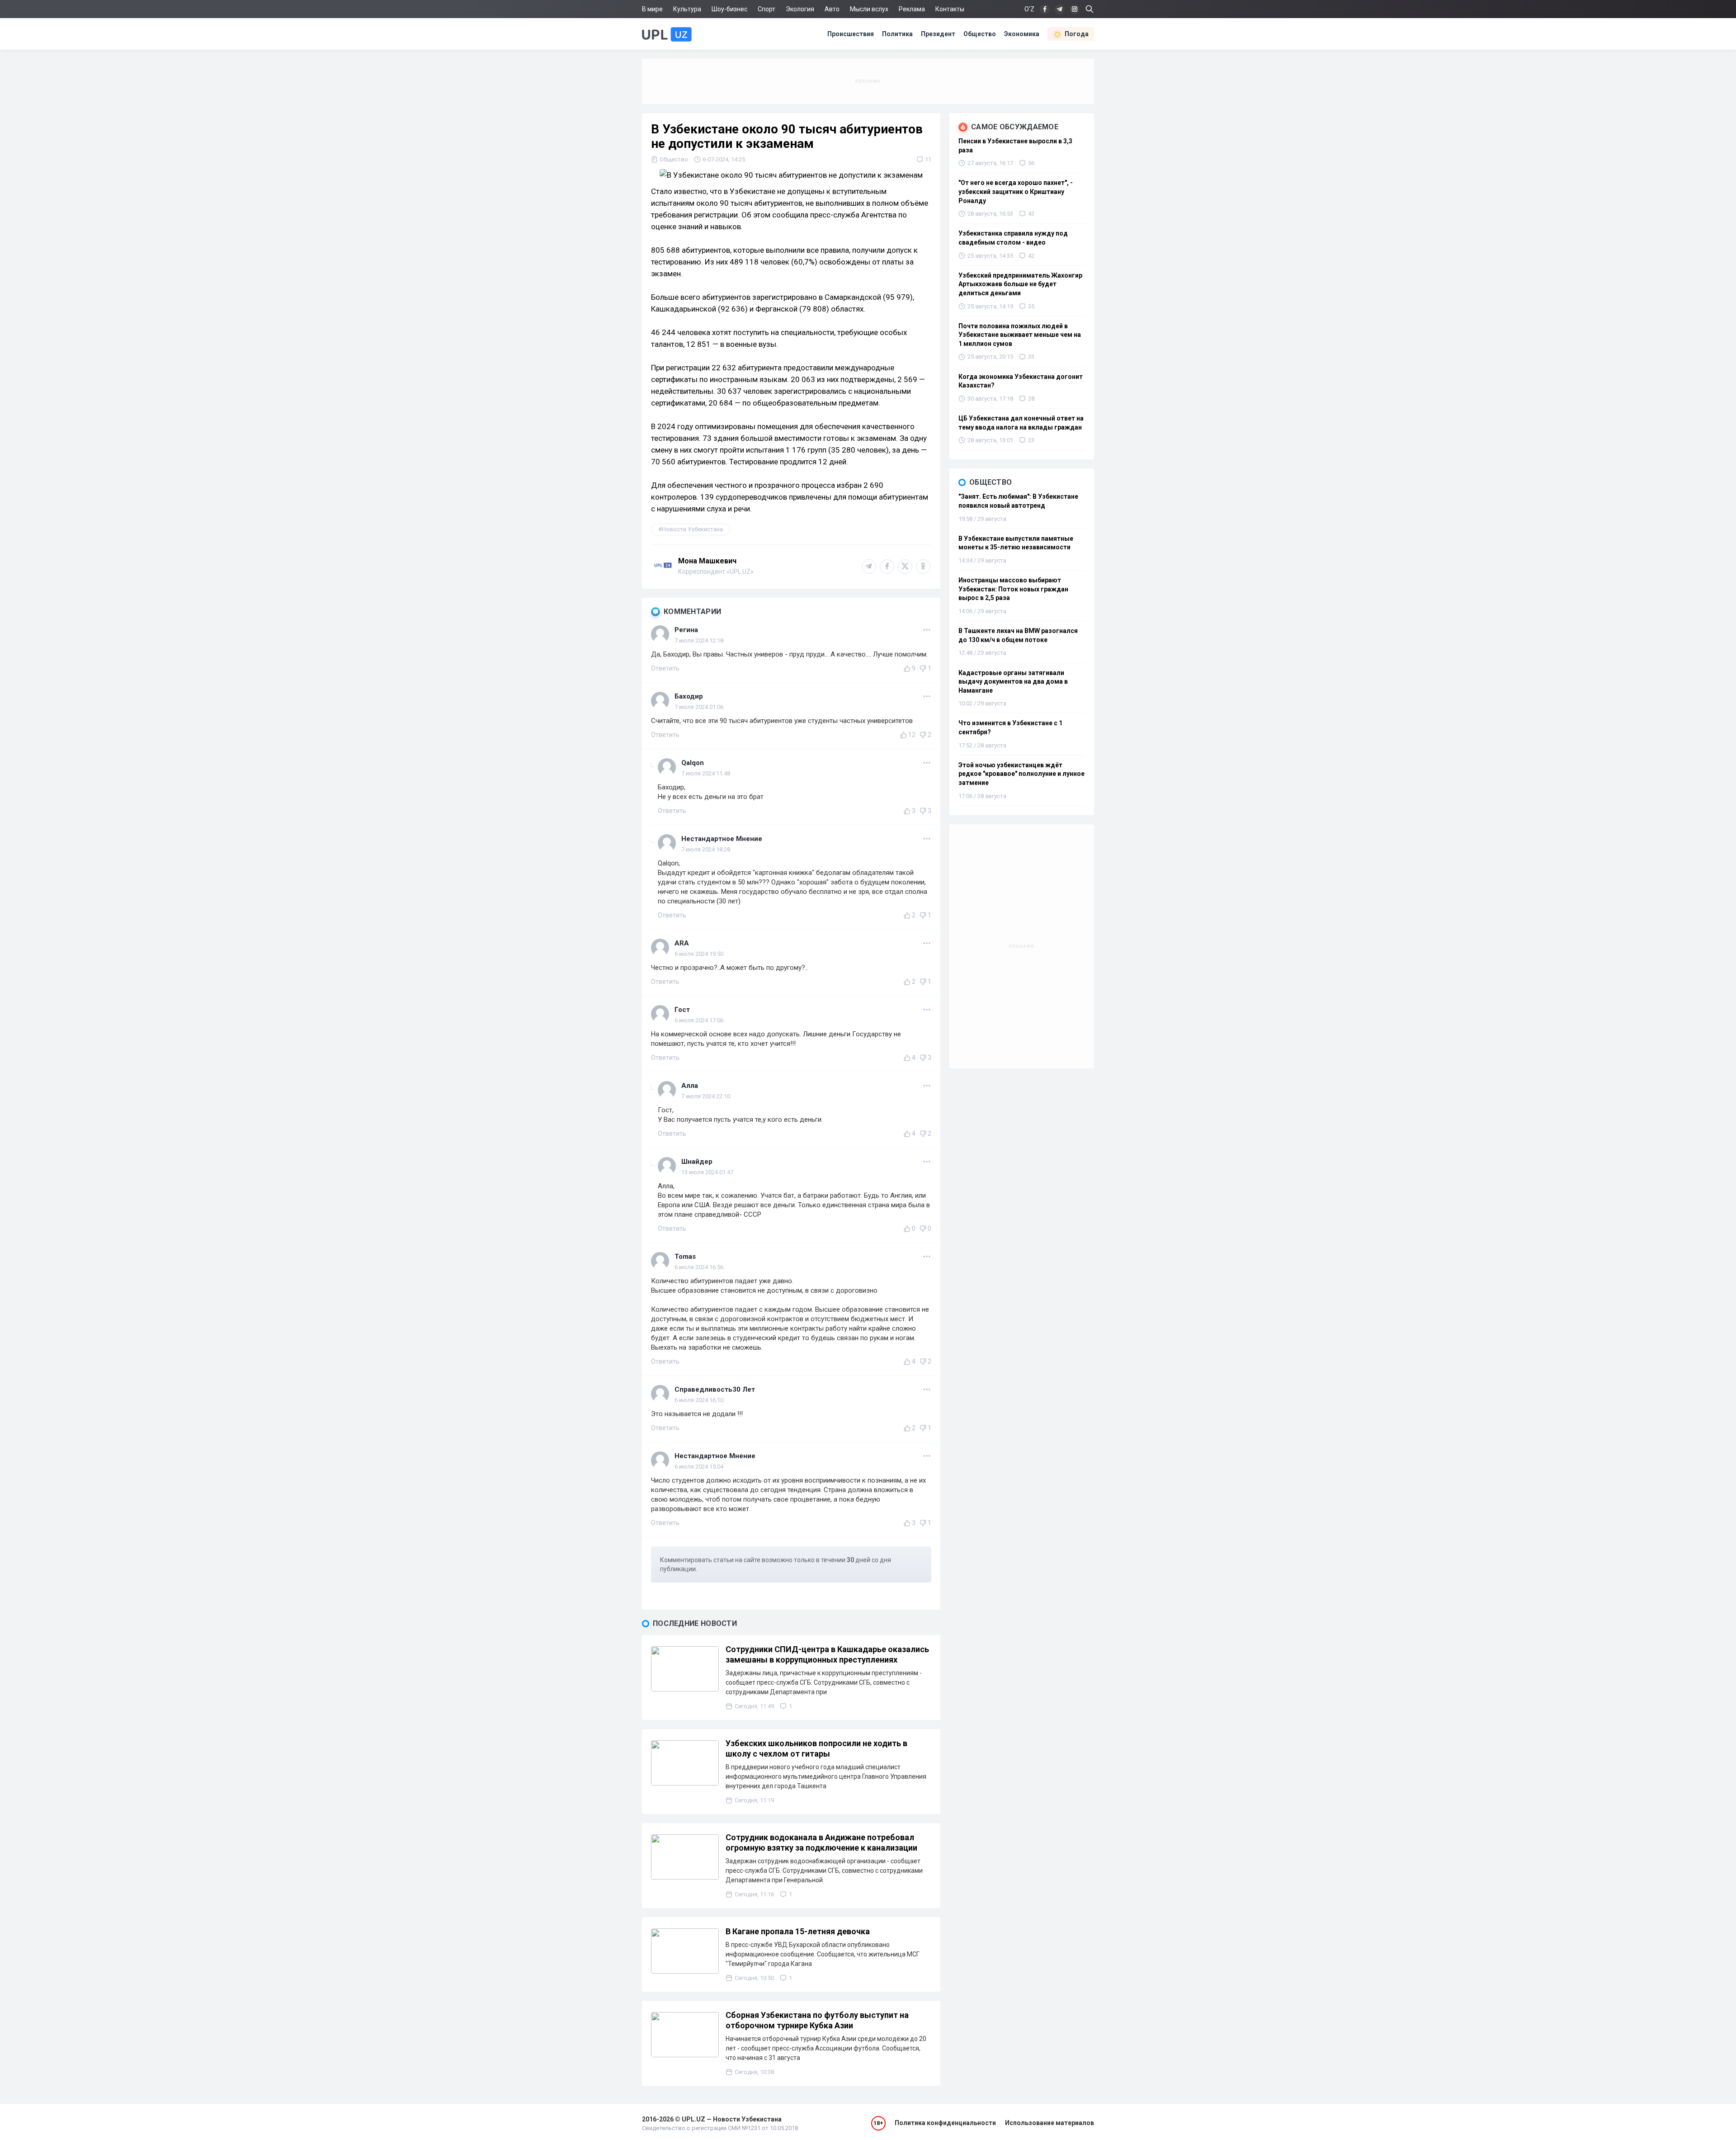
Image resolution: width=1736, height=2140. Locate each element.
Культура (687, 9)
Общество (980, 34)
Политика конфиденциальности (945, 2123)
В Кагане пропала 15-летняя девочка (798, 1931)
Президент (938, 34)
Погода (1077, 34)
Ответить (665, 668)
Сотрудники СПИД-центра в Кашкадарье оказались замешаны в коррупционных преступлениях (827, 1654)
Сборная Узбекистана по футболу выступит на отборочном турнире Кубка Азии (817, 2020)
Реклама (912, 9)
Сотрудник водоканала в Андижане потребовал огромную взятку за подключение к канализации (821, 1842)
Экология (800, 9)
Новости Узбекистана (692, 529)
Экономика (1022, 34)
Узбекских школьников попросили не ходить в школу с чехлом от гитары (816, 1748)
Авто (832, 9)
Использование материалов (1050, 2123)
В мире (652, 9)
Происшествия (851, 34)
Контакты (950, 9)
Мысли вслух (869, 9)
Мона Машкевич (707, 561)
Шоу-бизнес (729, 9)
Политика (897, 34)
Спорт (767, 9)
